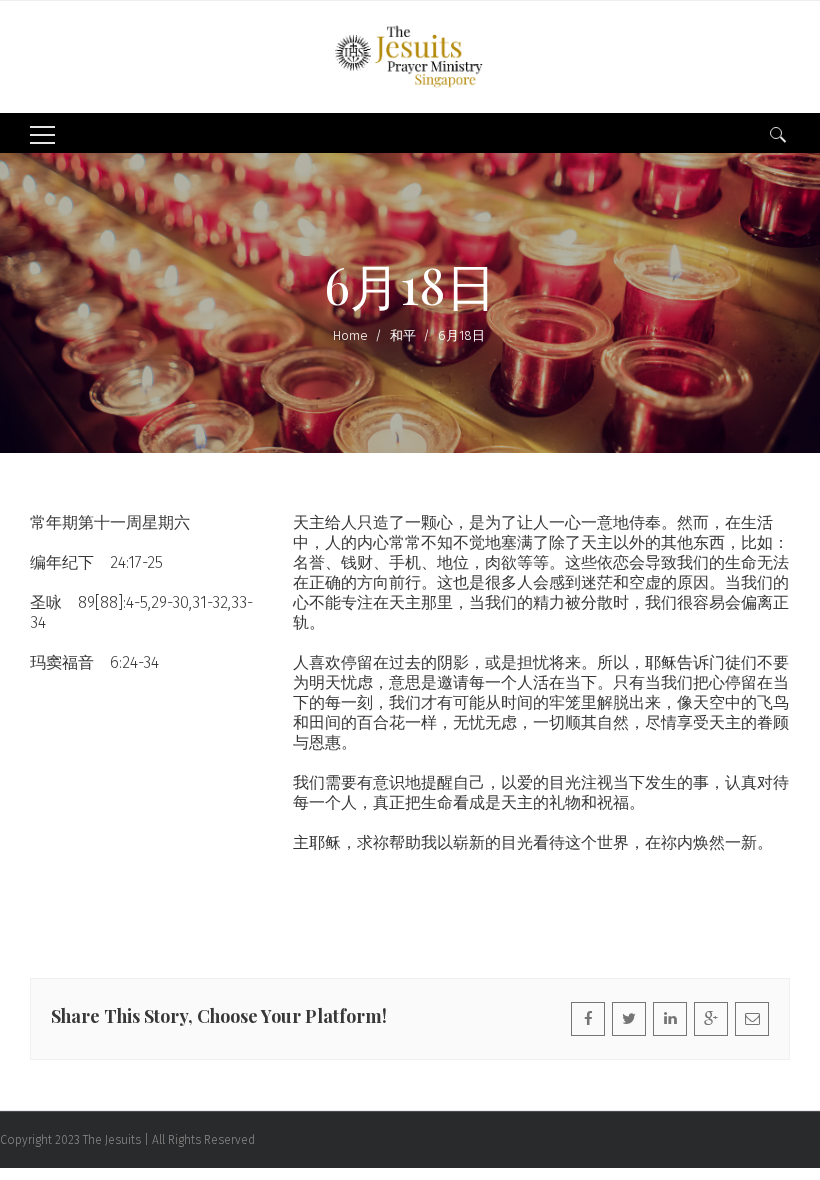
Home (350, 335)
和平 (403, 335)
